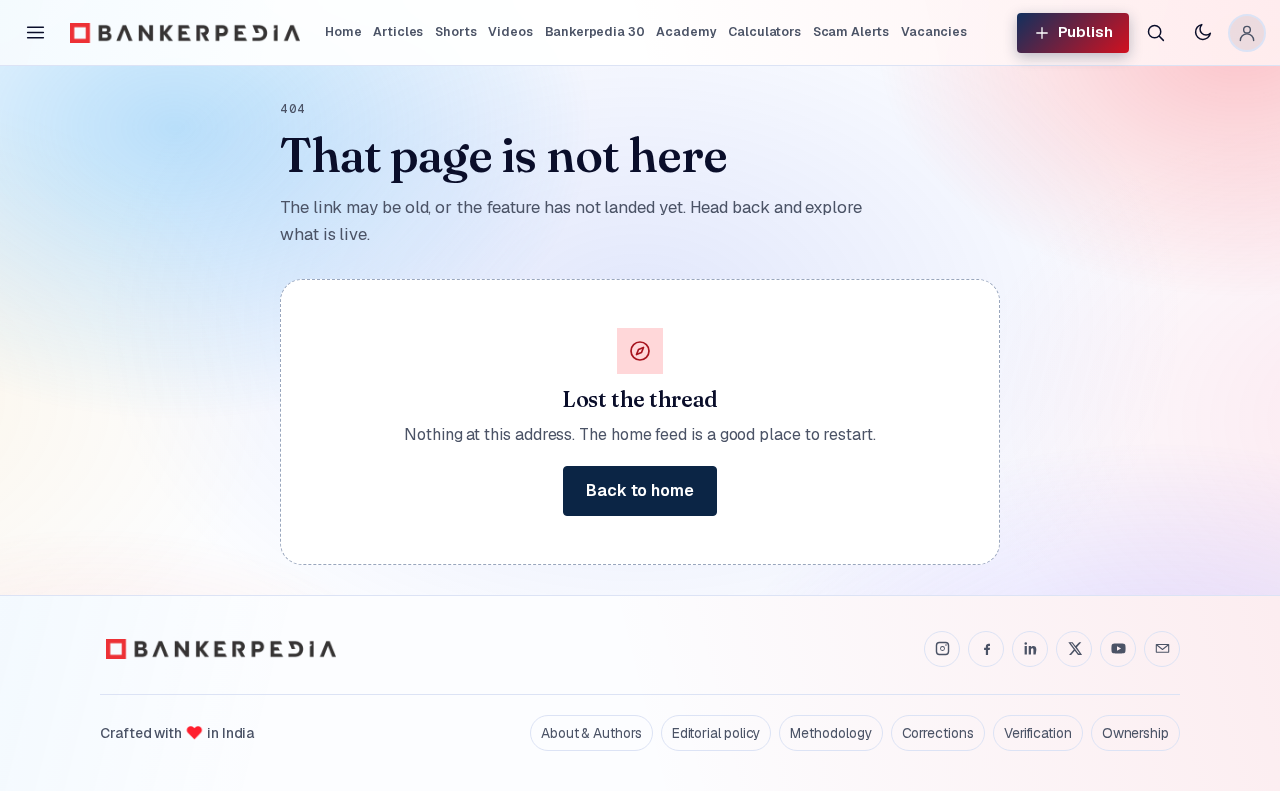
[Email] (1162, 649)
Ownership (1135, 733)
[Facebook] (986, 649)
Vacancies (934, 32)
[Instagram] (942, 649)
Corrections (938, 733)
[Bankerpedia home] (185, 33)
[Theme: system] (1202, 33)
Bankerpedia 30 (595, 32)
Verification (1038, 733)
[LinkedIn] (1030, 649)
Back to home (640, 490)
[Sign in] (1247, 33)
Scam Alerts (851, 32)
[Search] (1155, 33)
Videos (510, 32)
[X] (1074, 649)
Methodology (830, 733)
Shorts (455, 32)
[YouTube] (1118, 649)
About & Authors (591, 733)
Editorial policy (716, 733)
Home (343, 32)
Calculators (764, 32)
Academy (686, 32)
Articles (398, 32)
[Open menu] (35, 33)
